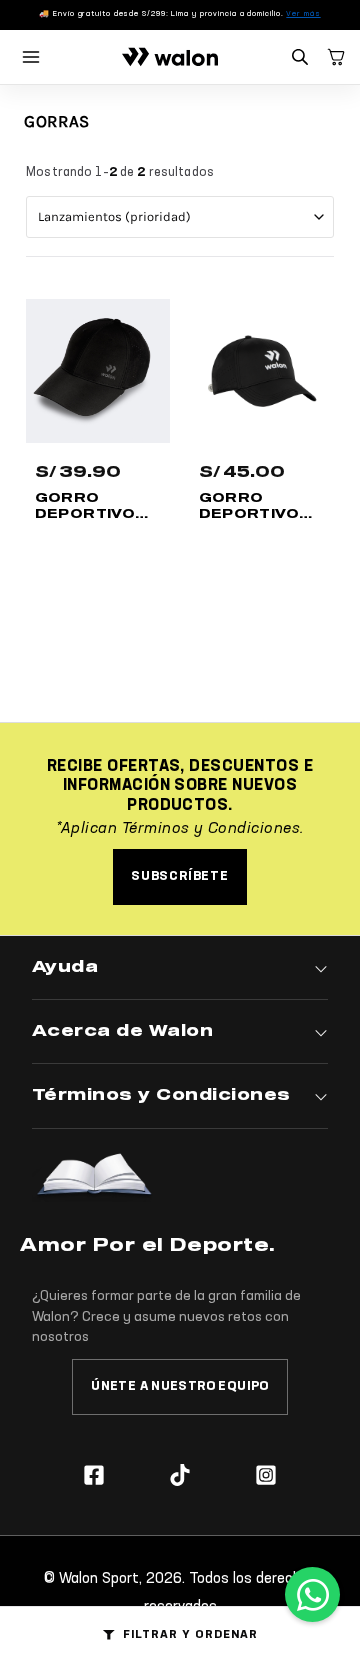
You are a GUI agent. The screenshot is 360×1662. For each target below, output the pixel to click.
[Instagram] (266, 1475)
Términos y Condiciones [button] (161, 1095)
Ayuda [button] (65, 967)
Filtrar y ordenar (190, 1635)
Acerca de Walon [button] (122, 1031)
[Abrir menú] (31, 57)
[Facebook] (94, 1475)
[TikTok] (180, 1475)
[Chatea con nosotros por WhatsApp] (312, 1594)
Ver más (303, 14)
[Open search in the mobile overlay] (302, 57)
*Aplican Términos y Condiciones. (179, 829)
